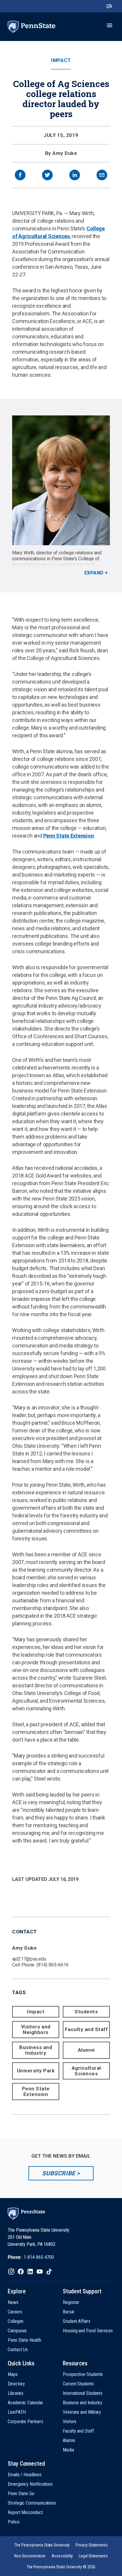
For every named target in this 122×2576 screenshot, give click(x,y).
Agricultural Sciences (86, 2071)
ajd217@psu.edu (29, 1959)
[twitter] (47, 176)
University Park (36, 2071)
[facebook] (20, 176)
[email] (102, 176)
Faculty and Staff (86, 2029)
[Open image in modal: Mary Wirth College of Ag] (61, 480)
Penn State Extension (69, 836)
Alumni (86, 2050)
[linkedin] (75, 176)
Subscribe (58, 2173)
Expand (94, 573)
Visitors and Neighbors (36, 2029)
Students (86, 2012)
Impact (61, 60)
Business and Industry (36, 2050)
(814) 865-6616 (53, 1965)
